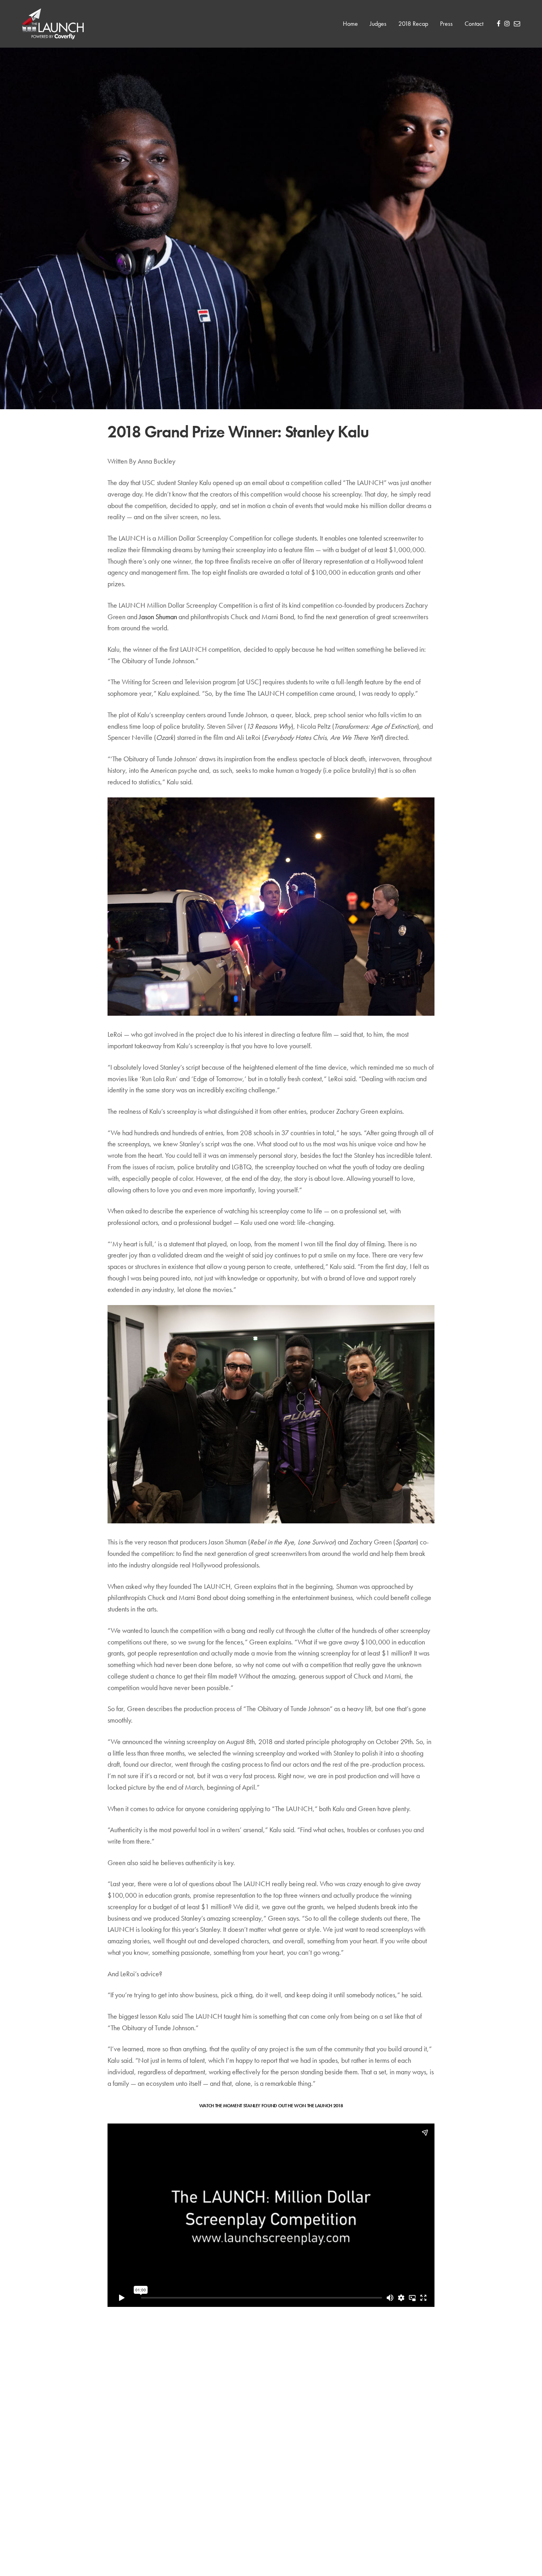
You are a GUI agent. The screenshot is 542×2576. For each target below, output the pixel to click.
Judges (378, 24)
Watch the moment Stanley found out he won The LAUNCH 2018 (271, 2106)
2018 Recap (413, 24)
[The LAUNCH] (53, 24)
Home (350, 24)
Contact (474, 24)
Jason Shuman (158, 617)
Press (446, 24)
